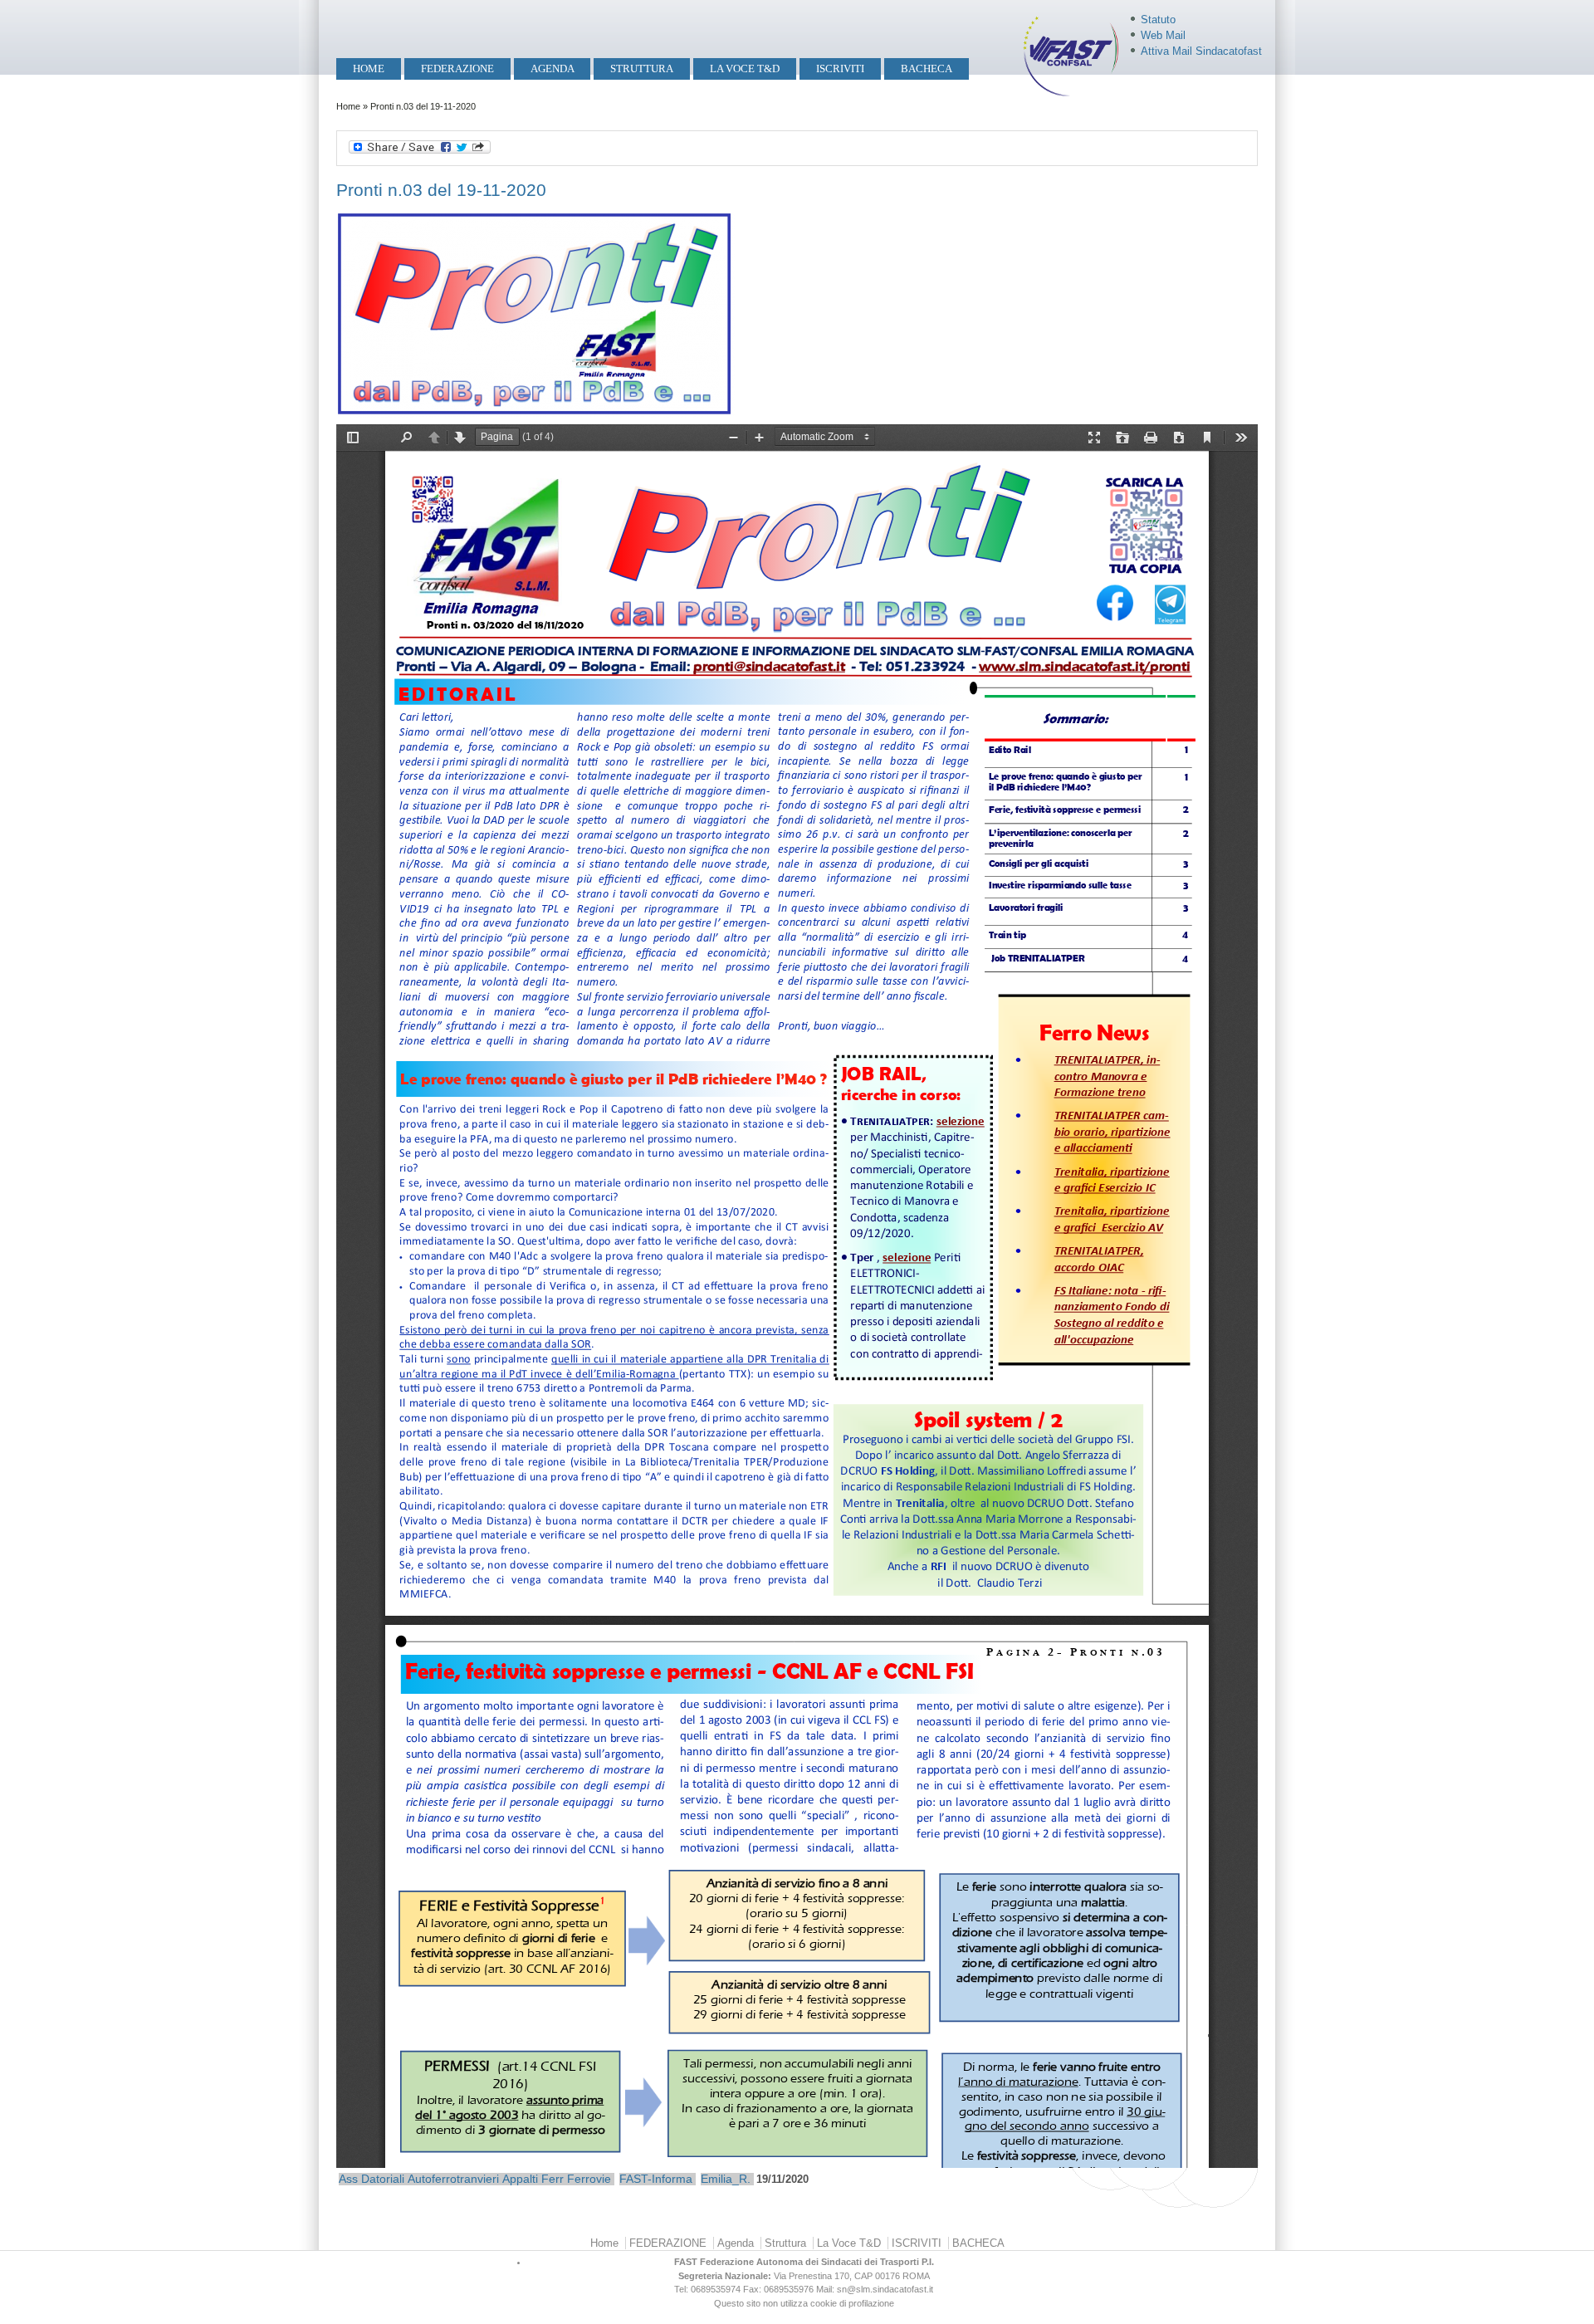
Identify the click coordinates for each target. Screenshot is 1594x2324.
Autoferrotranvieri (453, 2179)
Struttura (642, 68)
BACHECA (927, 68)
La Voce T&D (745, 68)
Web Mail (1163, 35)
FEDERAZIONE (457, 68)
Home (369, 68)
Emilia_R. (726, 2179)
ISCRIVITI (840, 68)
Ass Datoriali (372, 2179)
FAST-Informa (656, 2179)
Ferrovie (589, 2179)
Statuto (1158, 20)
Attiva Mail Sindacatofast (1201, 51)
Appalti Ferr (533, 2179)
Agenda (553, 68)
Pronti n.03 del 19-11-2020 (441, 190)
